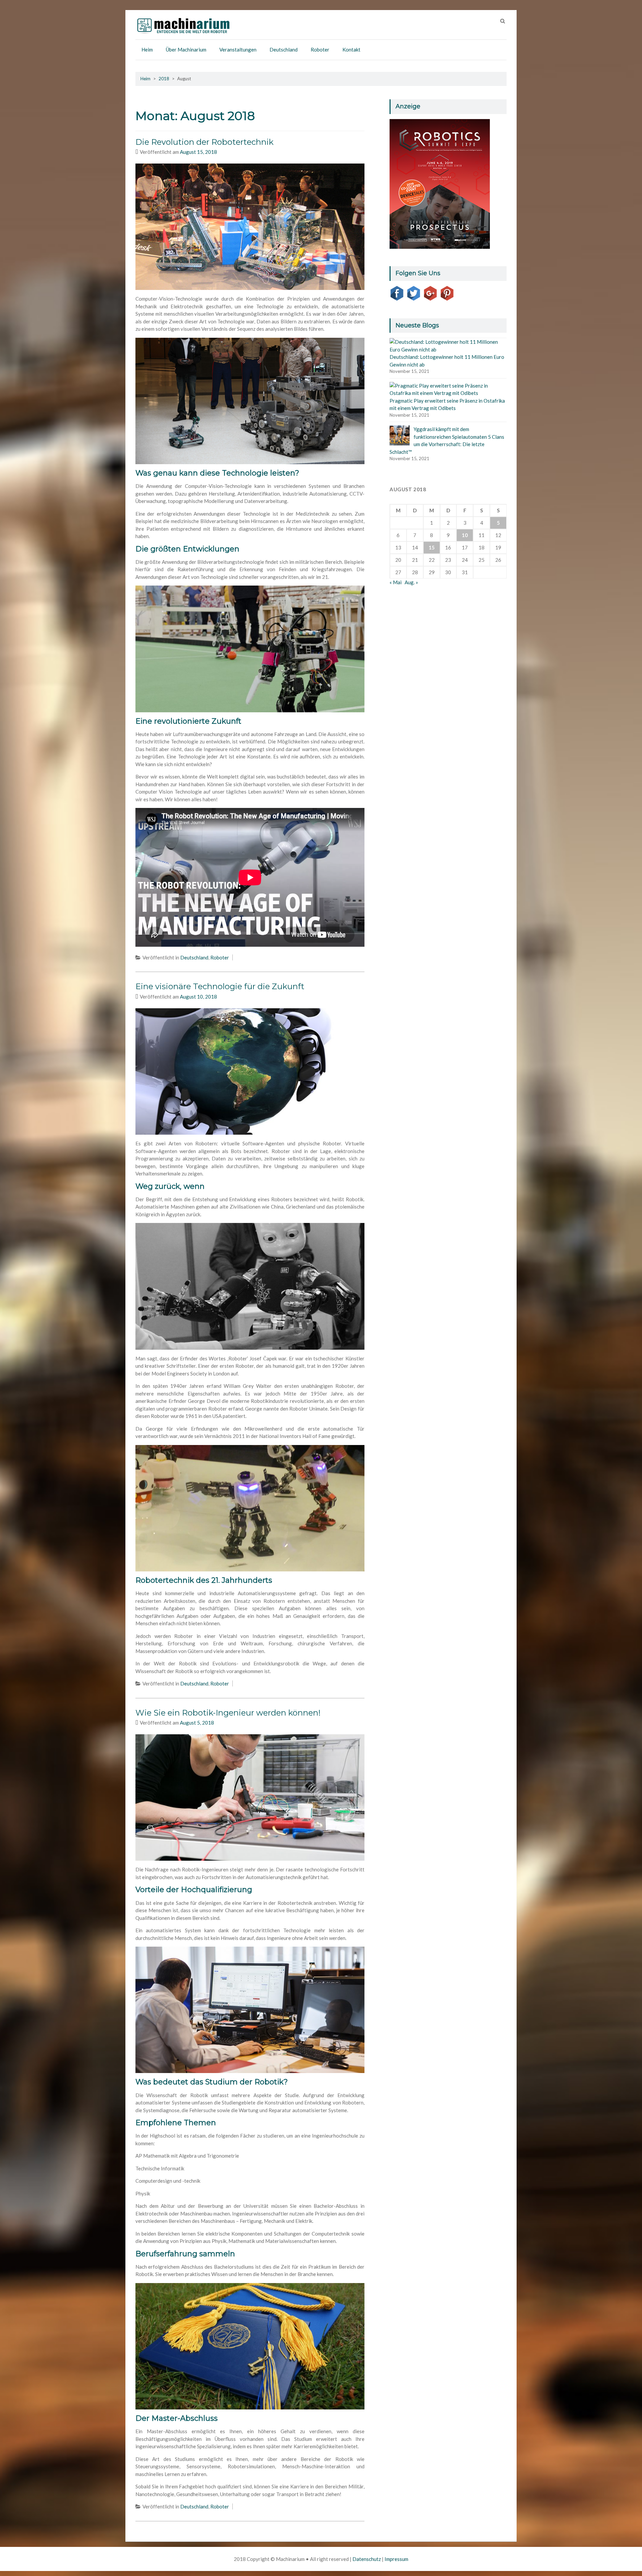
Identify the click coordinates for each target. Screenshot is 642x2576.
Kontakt (351, 49)
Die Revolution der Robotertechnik (204, 142)
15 (432, 547)
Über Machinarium (186, 49)
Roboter (320, 49)
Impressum (396, 2559)
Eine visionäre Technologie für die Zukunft (220, 986)
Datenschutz (367, 2559)
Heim (147, 49)
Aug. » (411, 582)
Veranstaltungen (238, 49)
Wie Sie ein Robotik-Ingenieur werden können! (228, 1713)
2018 (164, 79)
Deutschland (284, 49)
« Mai (396, 582)
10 (465, 535)
